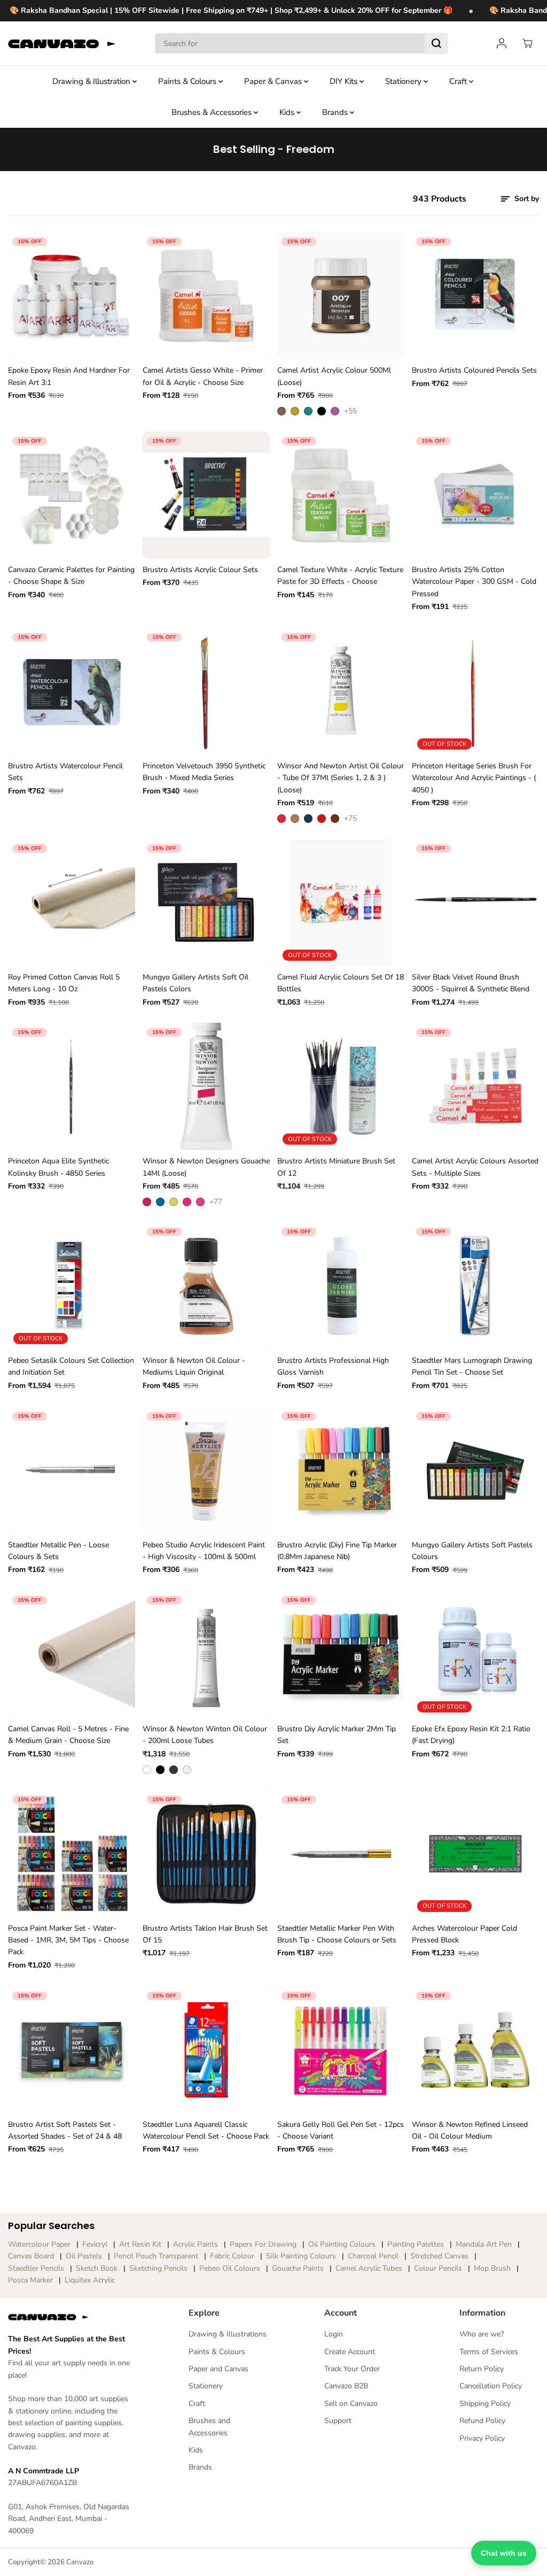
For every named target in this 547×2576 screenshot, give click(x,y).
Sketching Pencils (158, 2268)
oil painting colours (342, 2244)
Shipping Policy (485, 2404)
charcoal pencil (373, 2256)
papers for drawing (263, 2244)
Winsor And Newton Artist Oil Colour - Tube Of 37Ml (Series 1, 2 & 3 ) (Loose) (341, 778)
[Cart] (527, 43)
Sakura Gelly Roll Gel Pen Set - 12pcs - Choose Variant (341, 2130)
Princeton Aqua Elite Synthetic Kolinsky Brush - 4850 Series (58, 1167)
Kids (288, 112)
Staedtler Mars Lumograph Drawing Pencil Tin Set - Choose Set (472, 1366)
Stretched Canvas (439, 2256)
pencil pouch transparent (156, 2256)
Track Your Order (352, 2369)
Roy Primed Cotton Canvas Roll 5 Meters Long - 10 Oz (64, 983)
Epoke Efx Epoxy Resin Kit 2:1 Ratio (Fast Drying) (471, 1735)
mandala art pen (484, 2244)
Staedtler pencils (36, 2268)
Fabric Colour (232, 2256)
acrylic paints (196, 2244)
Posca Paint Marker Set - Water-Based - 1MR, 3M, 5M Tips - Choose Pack (68, 1940)
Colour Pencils (438, 2268)
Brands (336, 112)
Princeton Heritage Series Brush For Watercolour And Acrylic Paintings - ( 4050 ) (474, 778)
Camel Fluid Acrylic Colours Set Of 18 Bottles (341, 983)
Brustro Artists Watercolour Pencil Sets (65, 772)
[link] (71, 2317)
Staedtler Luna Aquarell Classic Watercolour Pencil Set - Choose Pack (206, 2130)
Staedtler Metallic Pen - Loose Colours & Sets (58, 1551)
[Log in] (502, 43)
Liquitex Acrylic (90, 2280)
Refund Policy (482, 2421)
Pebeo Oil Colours (230, 2268)
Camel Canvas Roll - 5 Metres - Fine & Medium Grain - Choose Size (68, 1735)
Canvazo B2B (346, 2386)
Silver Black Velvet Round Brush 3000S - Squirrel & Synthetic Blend (471, 983)
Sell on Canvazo (351, 2404)
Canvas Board (31, 2256)
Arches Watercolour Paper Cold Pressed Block (464, 1934)
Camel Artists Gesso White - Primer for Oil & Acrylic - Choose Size (203, 376)
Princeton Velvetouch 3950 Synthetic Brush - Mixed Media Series (204, 772)
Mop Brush (492, 2268)
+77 (216, 1202)
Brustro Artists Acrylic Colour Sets (200, 570)
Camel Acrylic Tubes (369, 2268)
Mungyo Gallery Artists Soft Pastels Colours (472, 1551)
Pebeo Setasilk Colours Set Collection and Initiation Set (71, 1366)
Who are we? (482, 2334)
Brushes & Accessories (213, 112)
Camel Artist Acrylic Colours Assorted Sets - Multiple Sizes (475, 1167)
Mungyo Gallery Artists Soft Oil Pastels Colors (196, 983)
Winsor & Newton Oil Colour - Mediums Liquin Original (194, 1366)
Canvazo (80, 2562)
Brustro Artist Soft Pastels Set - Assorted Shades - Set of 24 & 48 (65, 2130)
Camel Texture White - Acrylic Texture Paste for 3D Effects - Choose (340, 576)
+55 (350, 411)
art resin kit (140, 2244)
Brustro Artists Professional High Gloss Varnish (333, 1366)
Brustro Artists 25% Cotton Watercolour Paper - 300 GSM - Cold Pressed (474, 582)
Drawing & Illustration (92, 81)
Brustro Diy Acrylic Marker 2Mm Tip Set (337, 1735)
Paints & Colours (188, 81)
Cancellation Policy (491, 2386)
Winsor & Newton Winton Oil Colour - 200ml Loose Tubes (205, 1735)
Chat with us (504, 2553)
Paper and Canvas (218, 2369)
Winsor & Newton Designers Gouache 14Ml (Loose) (206, 1167)
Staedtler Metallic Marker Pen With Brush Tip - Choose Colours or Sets (337, 1934)
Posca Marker (30, 2280)
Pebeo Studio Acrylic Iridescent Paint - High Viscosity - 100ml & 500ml (204, 1551)
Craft (459, 81)
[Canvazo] (61, 44)
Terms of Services (489, 2352)
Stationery (404, 81)
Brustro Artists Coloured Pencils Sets (474, 370)
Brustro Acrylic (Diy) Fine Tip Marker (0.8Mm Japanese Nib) (337, 1551)
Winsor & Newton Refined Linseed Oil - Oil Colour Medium (470, 2130)
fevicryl (95, 2244)
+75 (350, 818)
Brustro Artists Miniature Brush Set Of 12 (336, 1167)
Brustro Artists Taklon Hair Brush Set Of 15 (205, 1934)
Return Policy (482, 2369)
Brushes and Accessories (209, 2427)
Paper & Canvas (274, 81)
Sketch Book (97, 2268)
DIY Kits (345, 81)
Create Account (350, 2352)
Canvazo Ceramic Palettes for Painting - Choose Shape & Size (71, 576)
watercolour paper (39, 2244)
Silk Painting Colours (301, 2256)
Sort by (526, 199)
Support (338, 2421)
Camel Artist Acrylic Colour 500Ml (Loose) (334, 376)
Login (334, 2334)
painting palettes (416, 2244)
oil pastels (84, 2256)
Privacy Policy (482, 2438)
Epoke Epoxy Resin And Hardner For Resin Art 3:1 (69, 376)
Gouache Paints (298, 2268)
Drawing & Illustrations (228, 2334)
